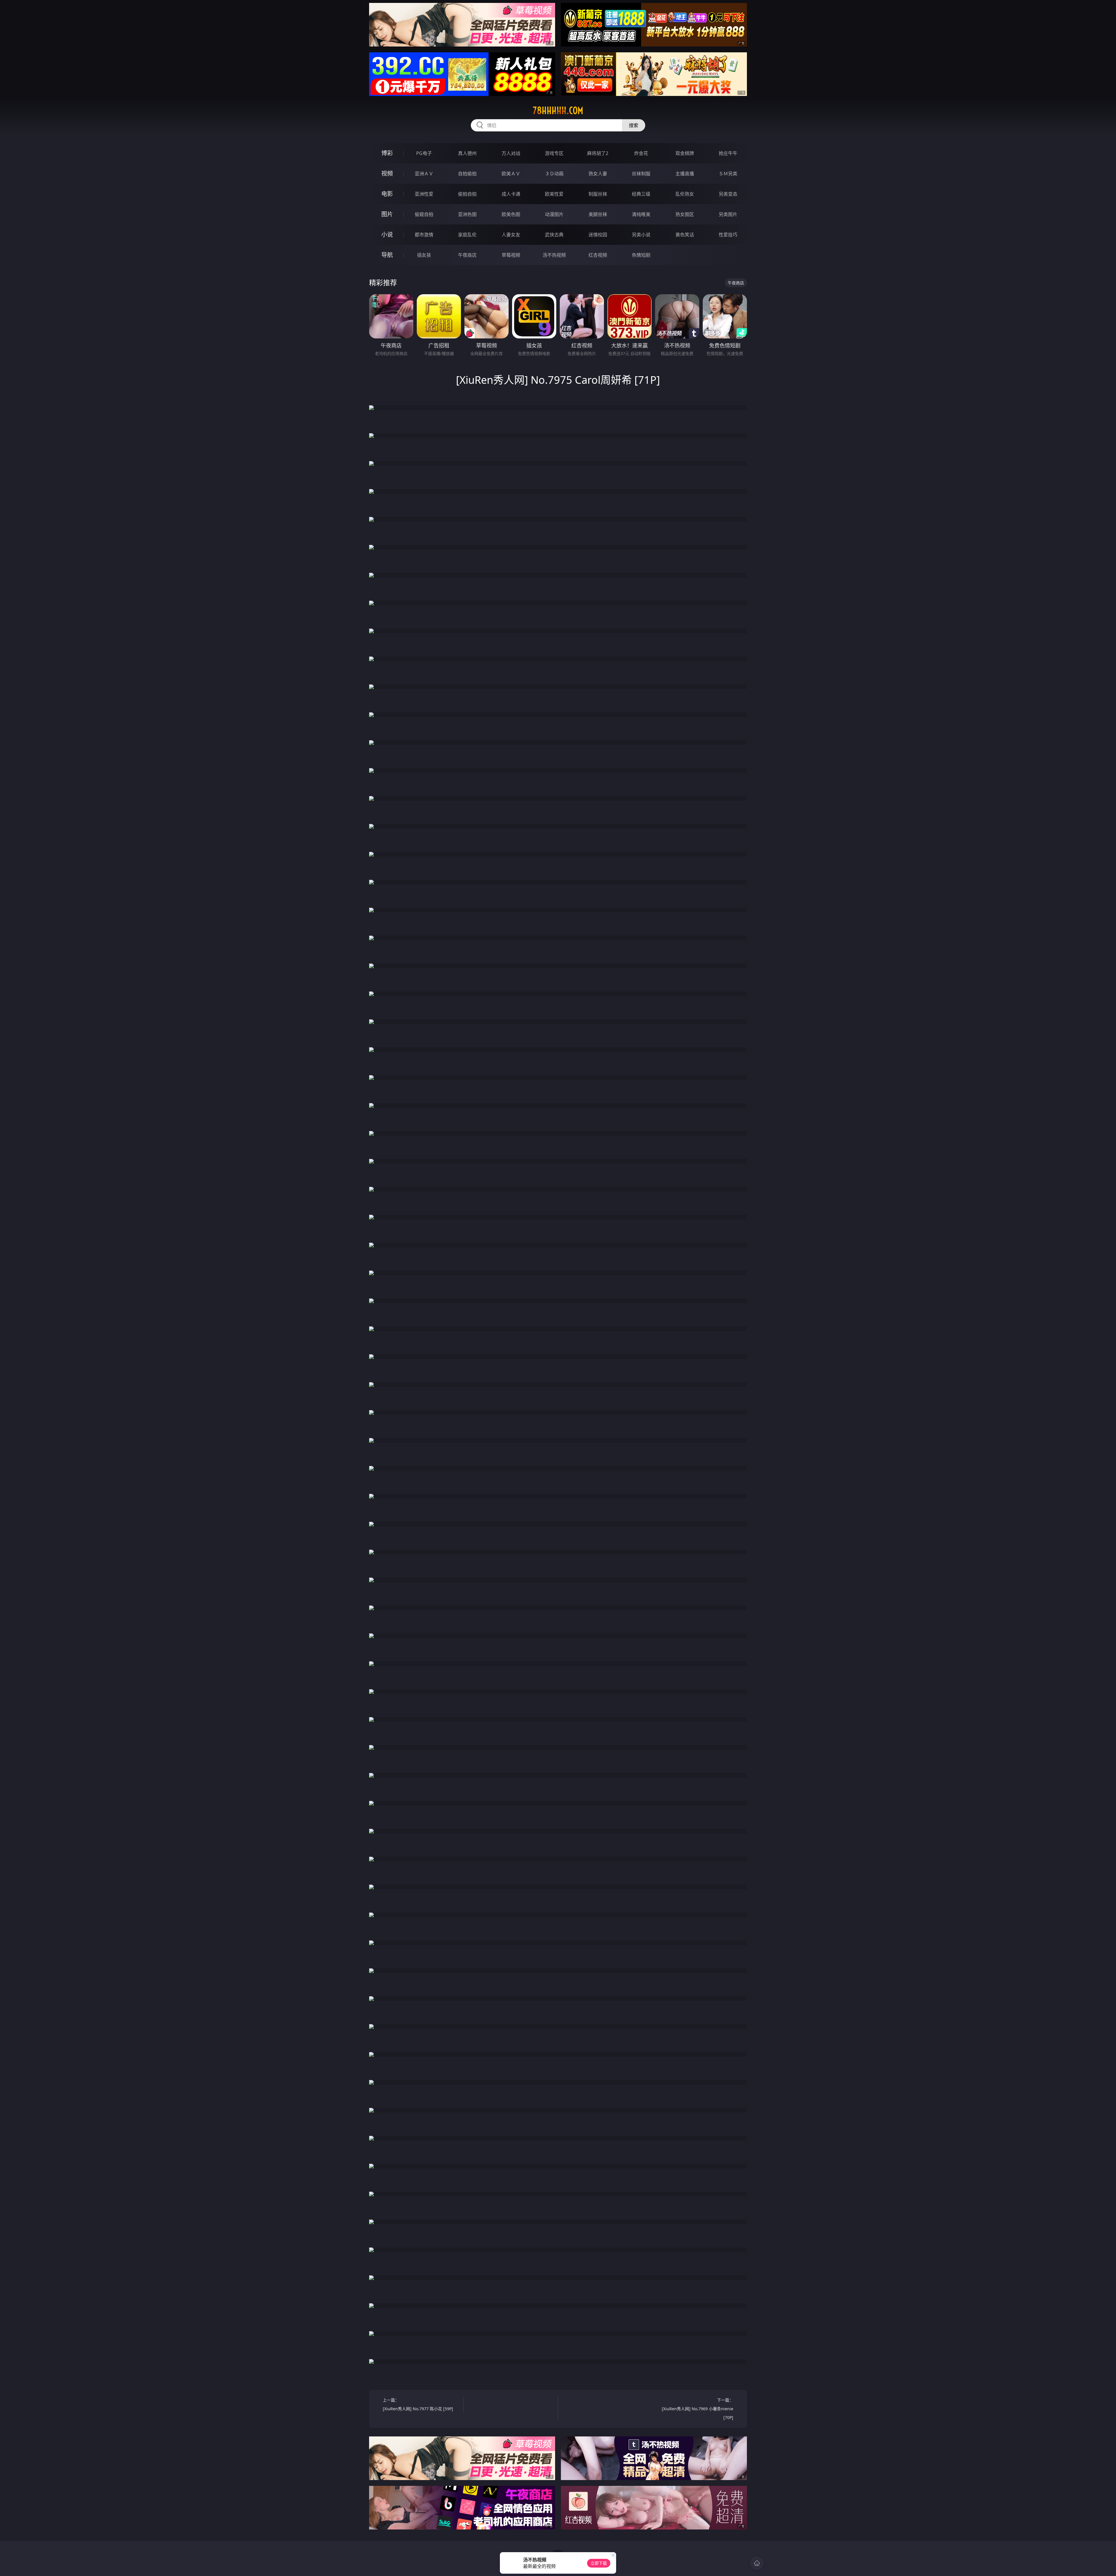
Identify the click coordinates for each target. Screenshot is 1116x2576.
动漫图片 (554, 214)
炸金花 (641, 153)
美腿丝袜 (598, 214)
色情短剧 (641, 255)
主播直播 (685, 174)
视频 (387, 173)
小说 (387, 234)
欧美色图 (511, 214)
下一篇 (697, 2409)
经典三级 (641, 194)
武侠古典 (554, 235)
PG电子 (424, 153)
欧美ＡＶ (511, 174)
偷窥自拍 (424, 214)
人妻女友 (511, 235)
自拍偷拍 (467, 174)
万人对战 (511, 153)
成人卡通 (511, 194)
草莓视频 (511, 255)
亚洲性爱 (424, 194)
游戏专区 (554, 153)
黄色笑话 (685, 235)
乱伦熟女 (685, 194)
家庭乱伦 (467, 235)
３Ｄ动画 (554, 174)
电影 (387, 194)
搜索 (634, 125)
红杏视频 (598, 255)
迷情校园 (598, 235)
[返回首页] (757, 2563)
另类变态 (728, 194)
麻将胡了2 (598, 153)
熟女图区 (685, 214)
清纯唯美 (641, 214)
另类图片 (728, 214)
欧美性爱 (554, 194)
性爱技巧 (728, 235)
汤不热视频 (554, 255)
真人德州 (467, 153)
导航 (387, 255)
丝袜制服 (641, 174)
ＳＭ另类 (728, 174)
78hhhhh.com (558, 110)
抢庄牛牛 (728, 153)
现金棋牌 (685, 153)
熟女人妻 (598, 174)
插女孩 (424, 255)
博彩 (387, 153)
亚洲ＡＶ (424, 174)
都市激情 (424, 235)
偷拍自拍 (467, 194)
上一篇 (418, 2404)
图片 (387, 214)
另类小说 (641, 235)
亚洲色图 (467, 214)
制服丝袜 (598, 194)
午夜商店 (467, 255)
